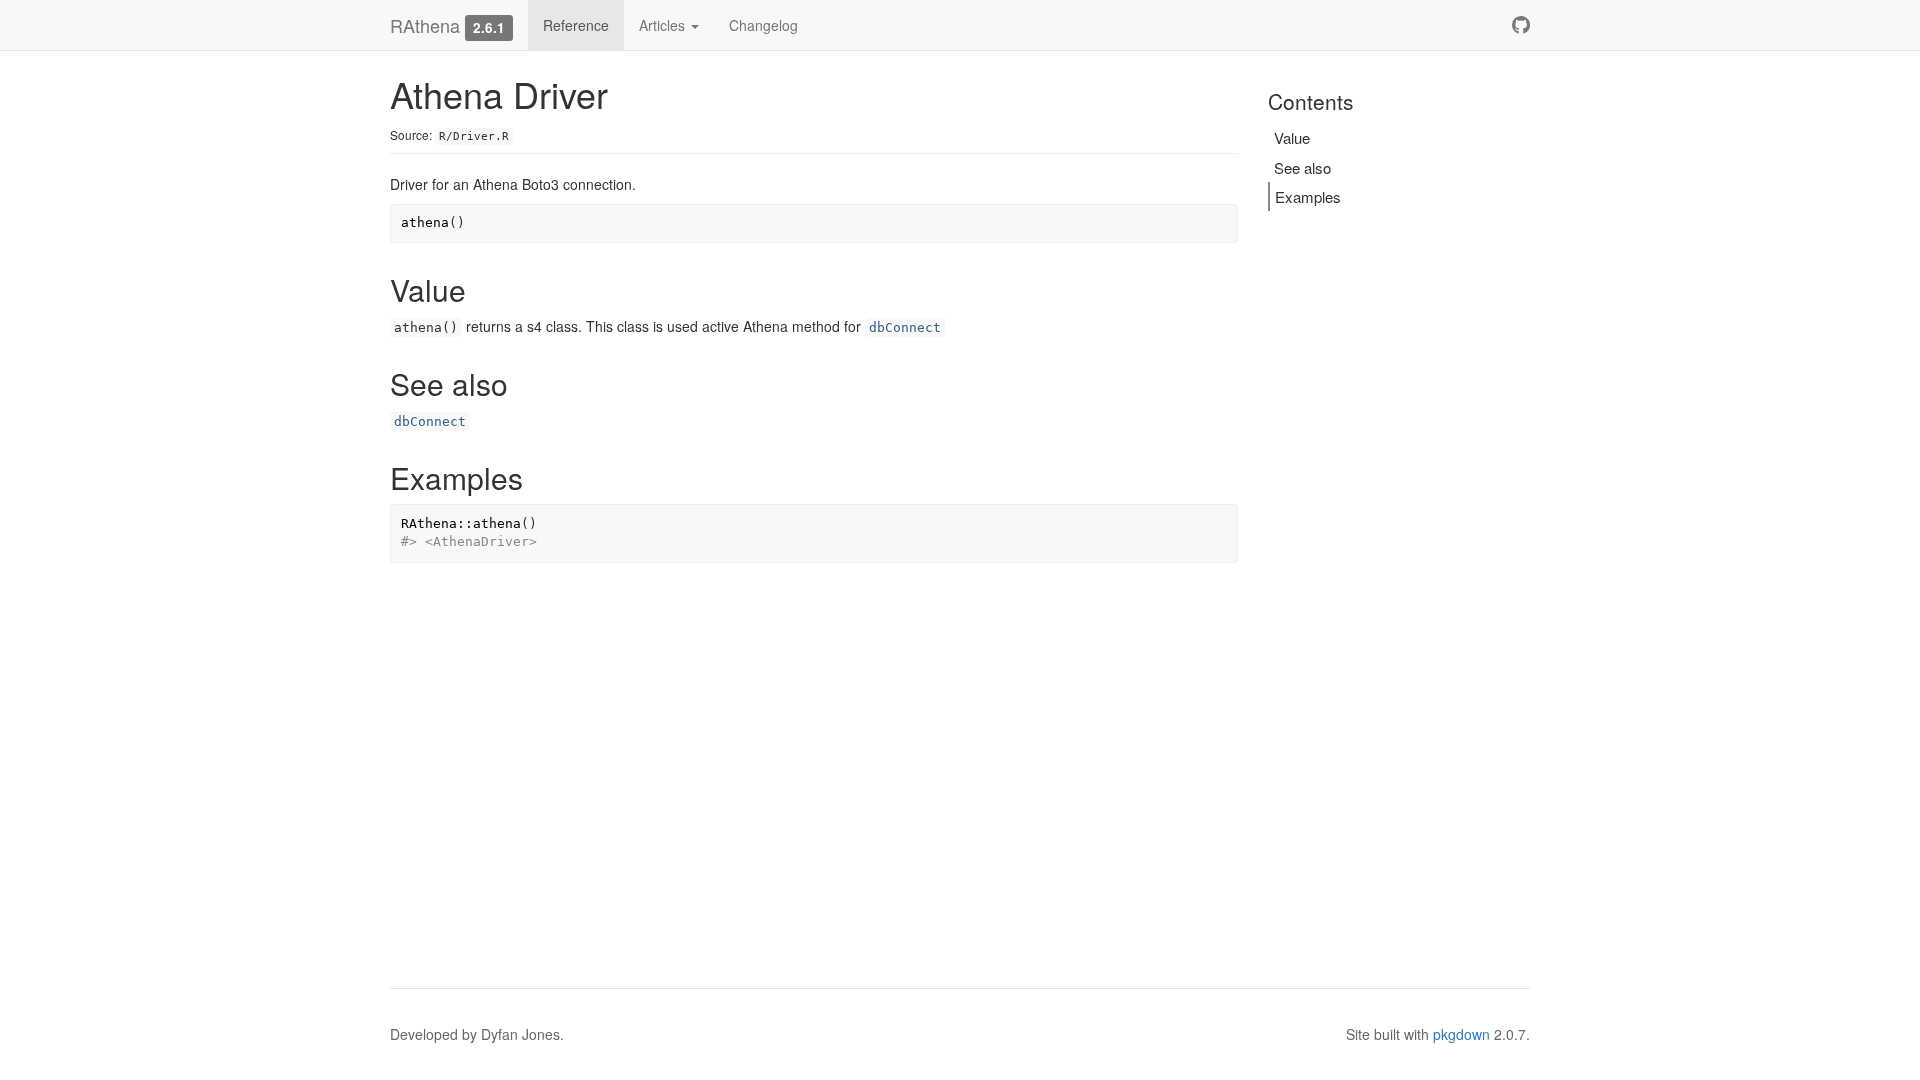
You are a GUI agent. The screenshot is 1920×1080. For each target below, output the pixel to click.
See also (1302, 167)
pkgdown (1461, 1034)
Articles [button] (664, 25)
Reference (576, 25)
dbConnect (905, 327)
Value (1292, 137)
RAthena (425, 25)
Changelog (763, 25)
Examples (1308, 196)
